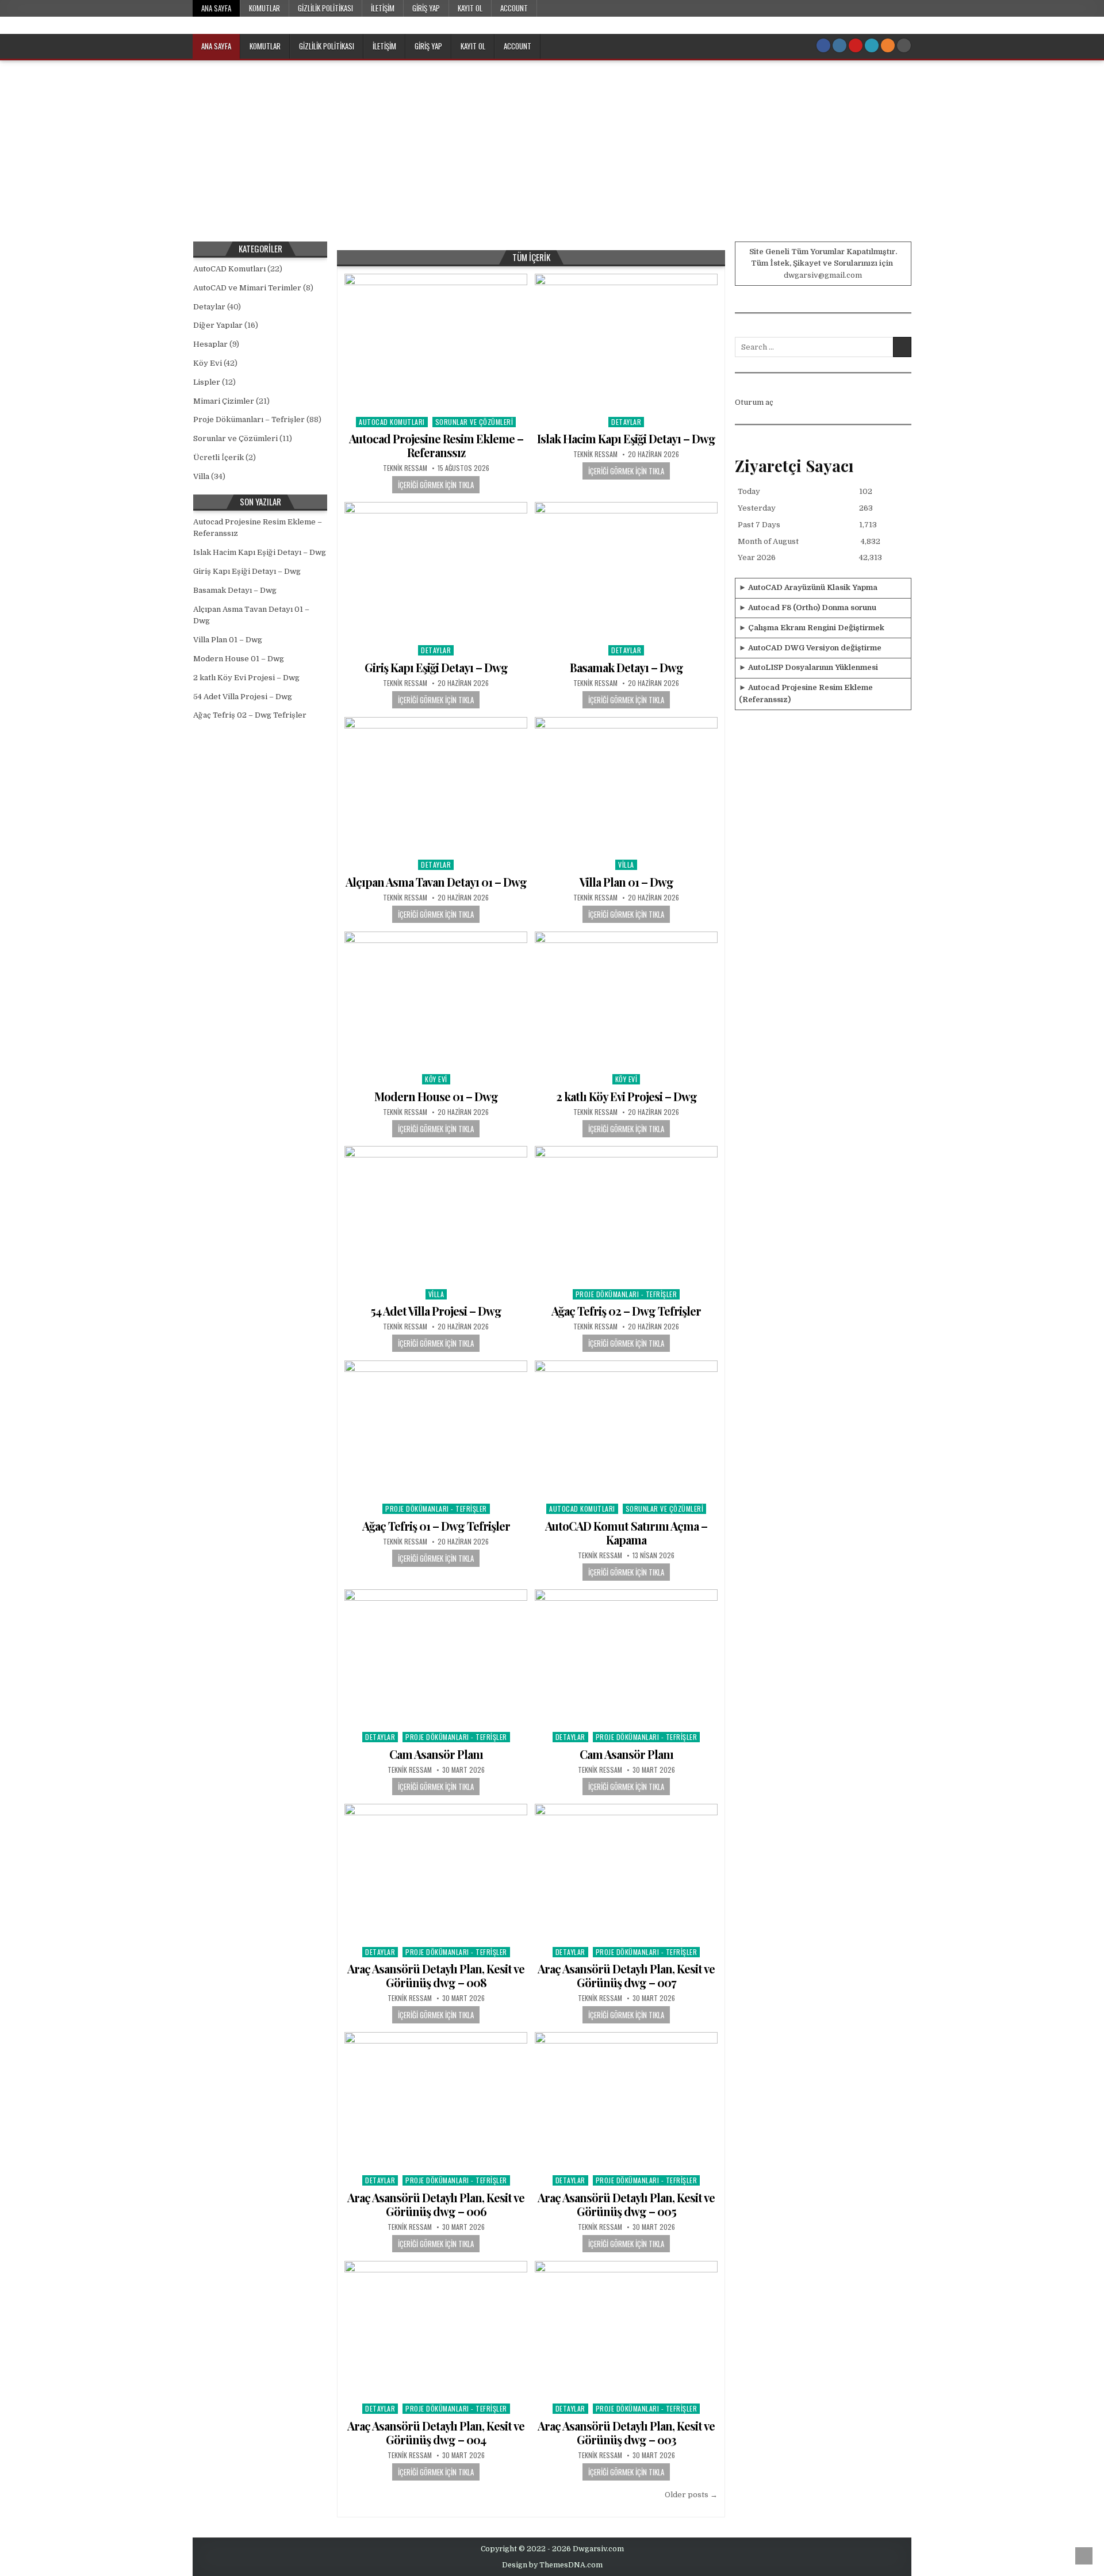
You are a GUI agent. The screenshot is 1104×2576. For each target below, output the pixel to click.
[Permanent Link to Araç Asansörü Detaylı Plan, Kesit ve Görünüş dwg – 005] (626, 2101)
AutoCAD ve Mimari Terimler (247, 288)
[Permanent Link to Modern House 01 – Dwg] (436, 1000)
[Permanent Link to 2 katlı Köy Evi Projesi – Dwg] (626, 1000)
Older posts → (691, 2495)
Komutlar (264, 8)
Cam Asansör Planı (436, 1754)
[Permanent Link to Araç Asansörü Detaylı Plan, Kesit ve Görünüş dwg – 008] (436, 1872)
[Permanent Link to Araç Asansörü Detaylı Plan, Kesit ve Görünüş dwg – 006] (436, 2101)
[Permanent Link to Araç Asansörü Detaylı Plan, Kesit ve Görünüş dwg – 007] (626, 1872)
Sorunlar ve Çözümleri (474, 422)
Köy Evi (436, 1079)
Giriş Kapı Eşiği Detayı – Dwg (436, 667)
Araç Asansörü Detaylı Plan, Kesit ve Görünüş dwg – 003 (626, 2433)
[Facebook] (823, 45)
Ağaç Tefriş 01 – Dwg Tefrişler (436, 1526)
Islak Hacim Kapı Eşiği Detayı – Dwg (626, 438)
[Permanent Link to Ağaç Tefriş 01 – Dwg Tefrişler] (436, 1429)
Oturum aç (754, 402)
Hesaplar (210, 344)
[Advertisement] (552, 147)
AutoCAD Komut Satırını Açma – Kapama (626, 1533)
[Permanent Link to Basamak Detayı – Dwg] (626, 571)
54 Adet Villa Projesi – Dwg (436, 1311)
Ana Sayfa (216, 8)
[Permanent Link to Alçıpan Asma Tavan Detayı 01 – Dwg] (436, 786)
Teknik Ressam (405, 468)
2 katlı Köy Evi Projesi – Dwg (626, 1096)
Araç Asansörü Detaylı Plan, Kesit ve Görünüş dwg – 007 (626, 1975)
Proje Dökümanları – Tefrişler (249, 419)
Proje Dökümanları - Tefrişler (626, 1294)
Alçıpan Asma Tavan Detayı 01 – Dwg (436, 882)
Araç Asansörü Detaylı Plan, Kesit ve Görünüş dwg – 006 (436, 2204)
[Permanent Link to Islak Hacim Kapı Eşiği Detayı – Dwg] (626, 342)
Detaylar (626, 422)
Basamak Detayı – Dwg (626, 667)
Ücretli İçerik (218, 457)
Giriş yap (426, 8)
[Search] (904, 45)
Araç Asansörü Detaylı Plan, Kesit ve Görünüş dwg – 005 (626, 2204)
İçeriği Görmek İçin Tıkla (436, 485)
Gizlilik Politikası (325, 8)
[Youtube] (856, 45)
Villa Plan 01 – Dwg (626, 882)
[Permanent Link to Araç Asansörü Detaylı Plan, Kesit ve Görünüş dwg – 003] (626, 2330)
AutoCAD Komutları (392, 422)
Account (514, 8)
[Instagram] (839, 45)
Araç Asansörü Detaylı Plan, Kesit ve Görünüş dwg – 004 (436, 2433)
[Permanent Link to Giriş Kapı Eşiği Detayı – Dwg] (436, 571)
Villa (626, 865)
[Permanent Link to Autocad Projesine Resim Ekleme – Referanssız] (436, 342)
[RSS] (888, 45)
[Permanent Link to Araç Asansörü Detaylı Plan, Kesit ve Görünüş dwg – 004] (436, 2330)
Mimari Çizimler (224, 401)
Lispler (207, 382)
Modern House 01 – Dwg (436, 1096)
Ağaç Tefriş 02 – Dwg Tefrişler (626, 1311)
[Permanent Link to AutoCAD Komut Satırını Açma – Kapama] (626, 1429)
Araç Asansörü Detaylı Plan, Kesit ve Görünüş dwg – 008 (436, 1975)
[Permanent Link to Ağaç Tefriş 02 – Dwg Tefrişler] (626, 1215)
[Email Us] (872, 45)
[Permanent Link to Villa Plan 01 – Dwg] (626, 786)
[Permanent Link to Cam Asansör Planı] (436, 1658)
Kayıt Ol (470, 8)
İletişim (383, 8)
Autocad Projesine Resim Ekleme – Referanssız (436, 445)
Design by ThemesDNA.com (552, 2565)
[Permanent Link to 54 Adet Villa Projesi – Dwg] (436, 1215)
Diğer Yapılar (218, 325)
